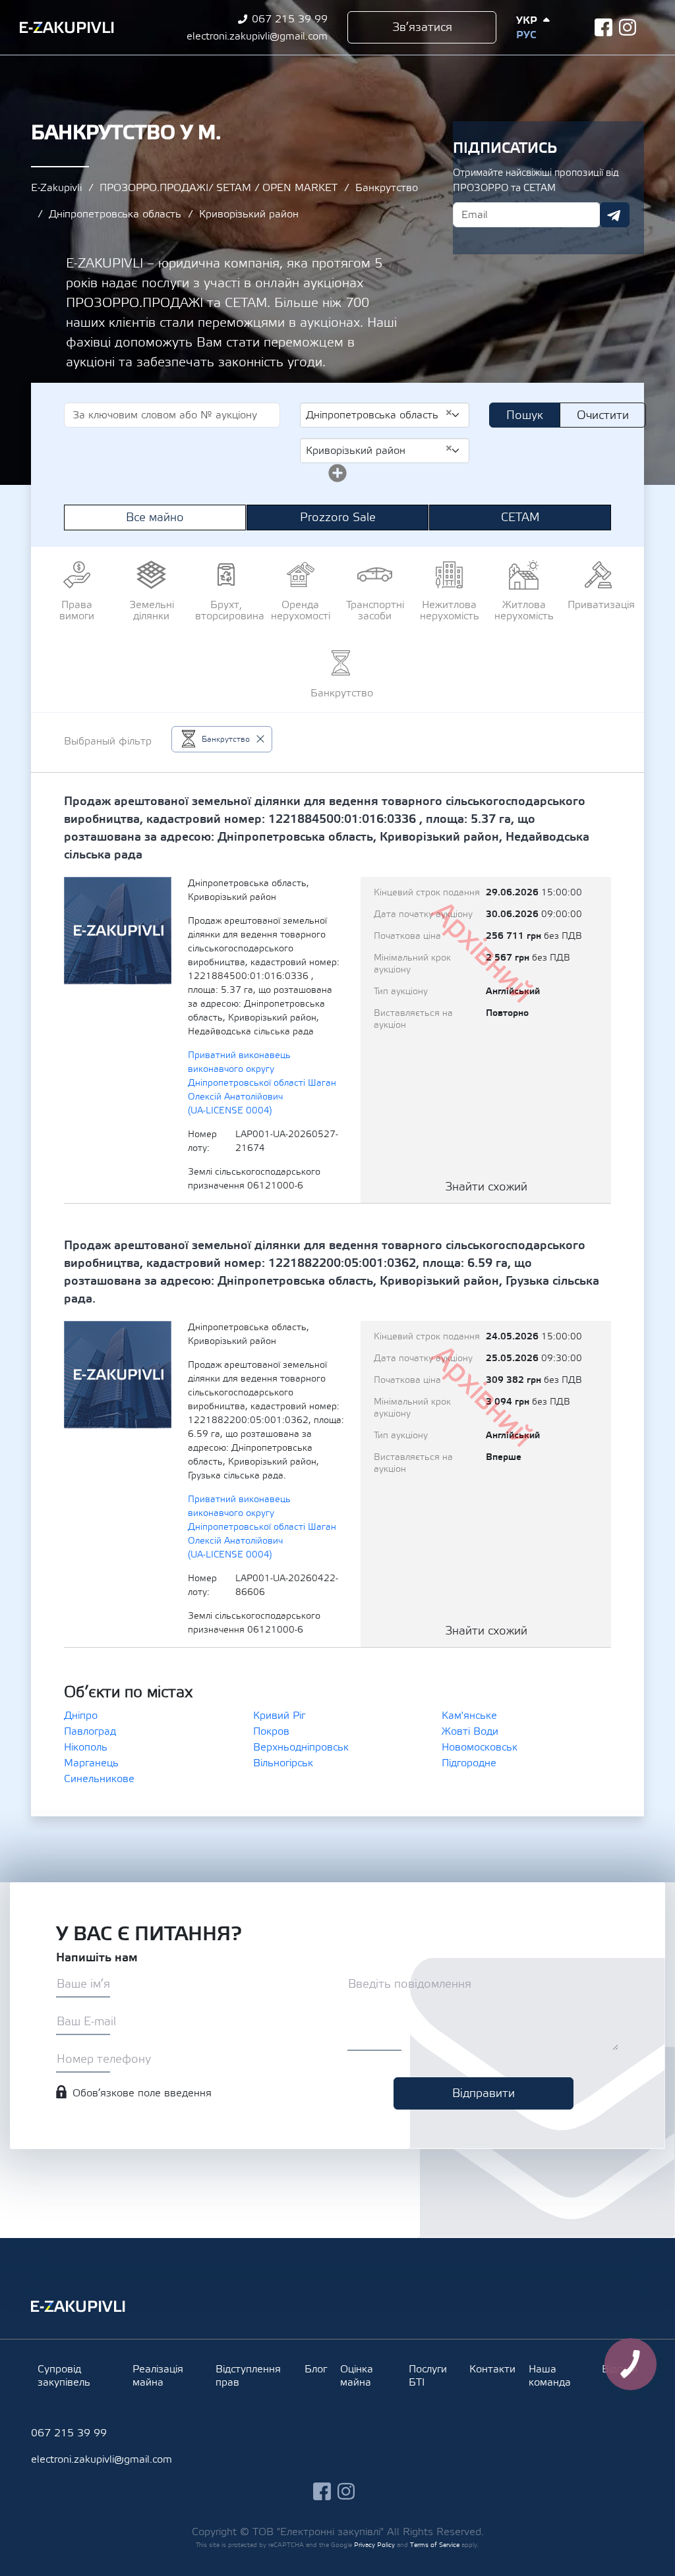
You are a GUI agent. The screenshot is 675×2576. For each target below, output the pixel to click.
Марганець (91, 1763)
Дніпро (81, 1716)
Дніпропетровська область (115, 214)
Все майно (155, 518)
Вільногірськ (283, 1763)
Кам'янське (469, 1716)
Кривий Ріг (279, 1716)
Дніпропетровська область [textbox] (379, 414)
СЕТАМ (520, 518)
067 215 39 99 (290, 19)
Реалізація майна (158, 2376)
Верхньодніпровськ (301, 1747)
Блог (316, 2369)
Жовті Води (470, 1731)
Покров (271, 1731)
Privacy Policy (374, 2545)
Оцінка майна (357, 2376)
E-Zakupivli (56, 188)
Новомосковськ (480, 1747)
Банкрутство (387, 188)
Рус (526, 35)
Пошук (525, 415)
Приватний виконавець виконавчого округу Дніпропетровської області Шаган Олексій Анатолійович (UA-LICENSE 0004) (262, 1083)
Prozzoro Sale (338, 518)
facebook (603, 27)
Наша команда (550, 2376)
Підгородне (469, 1763)
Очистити (603, 415)
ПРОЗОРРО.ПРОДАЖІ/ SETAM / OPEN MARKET (219, 188)
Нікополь (86, 1747)
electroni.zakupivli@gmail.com (257, 36)
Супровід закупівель (64, 2376)
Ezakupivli (67, 28)
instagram (628, 27)
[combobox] (385, 415)
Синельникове (99, 1779)
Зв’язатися (422, 27)
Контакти (492, 2369)
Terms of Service (435, 2545)
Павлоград (90, 1731)
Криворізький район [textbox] (379, 450)
